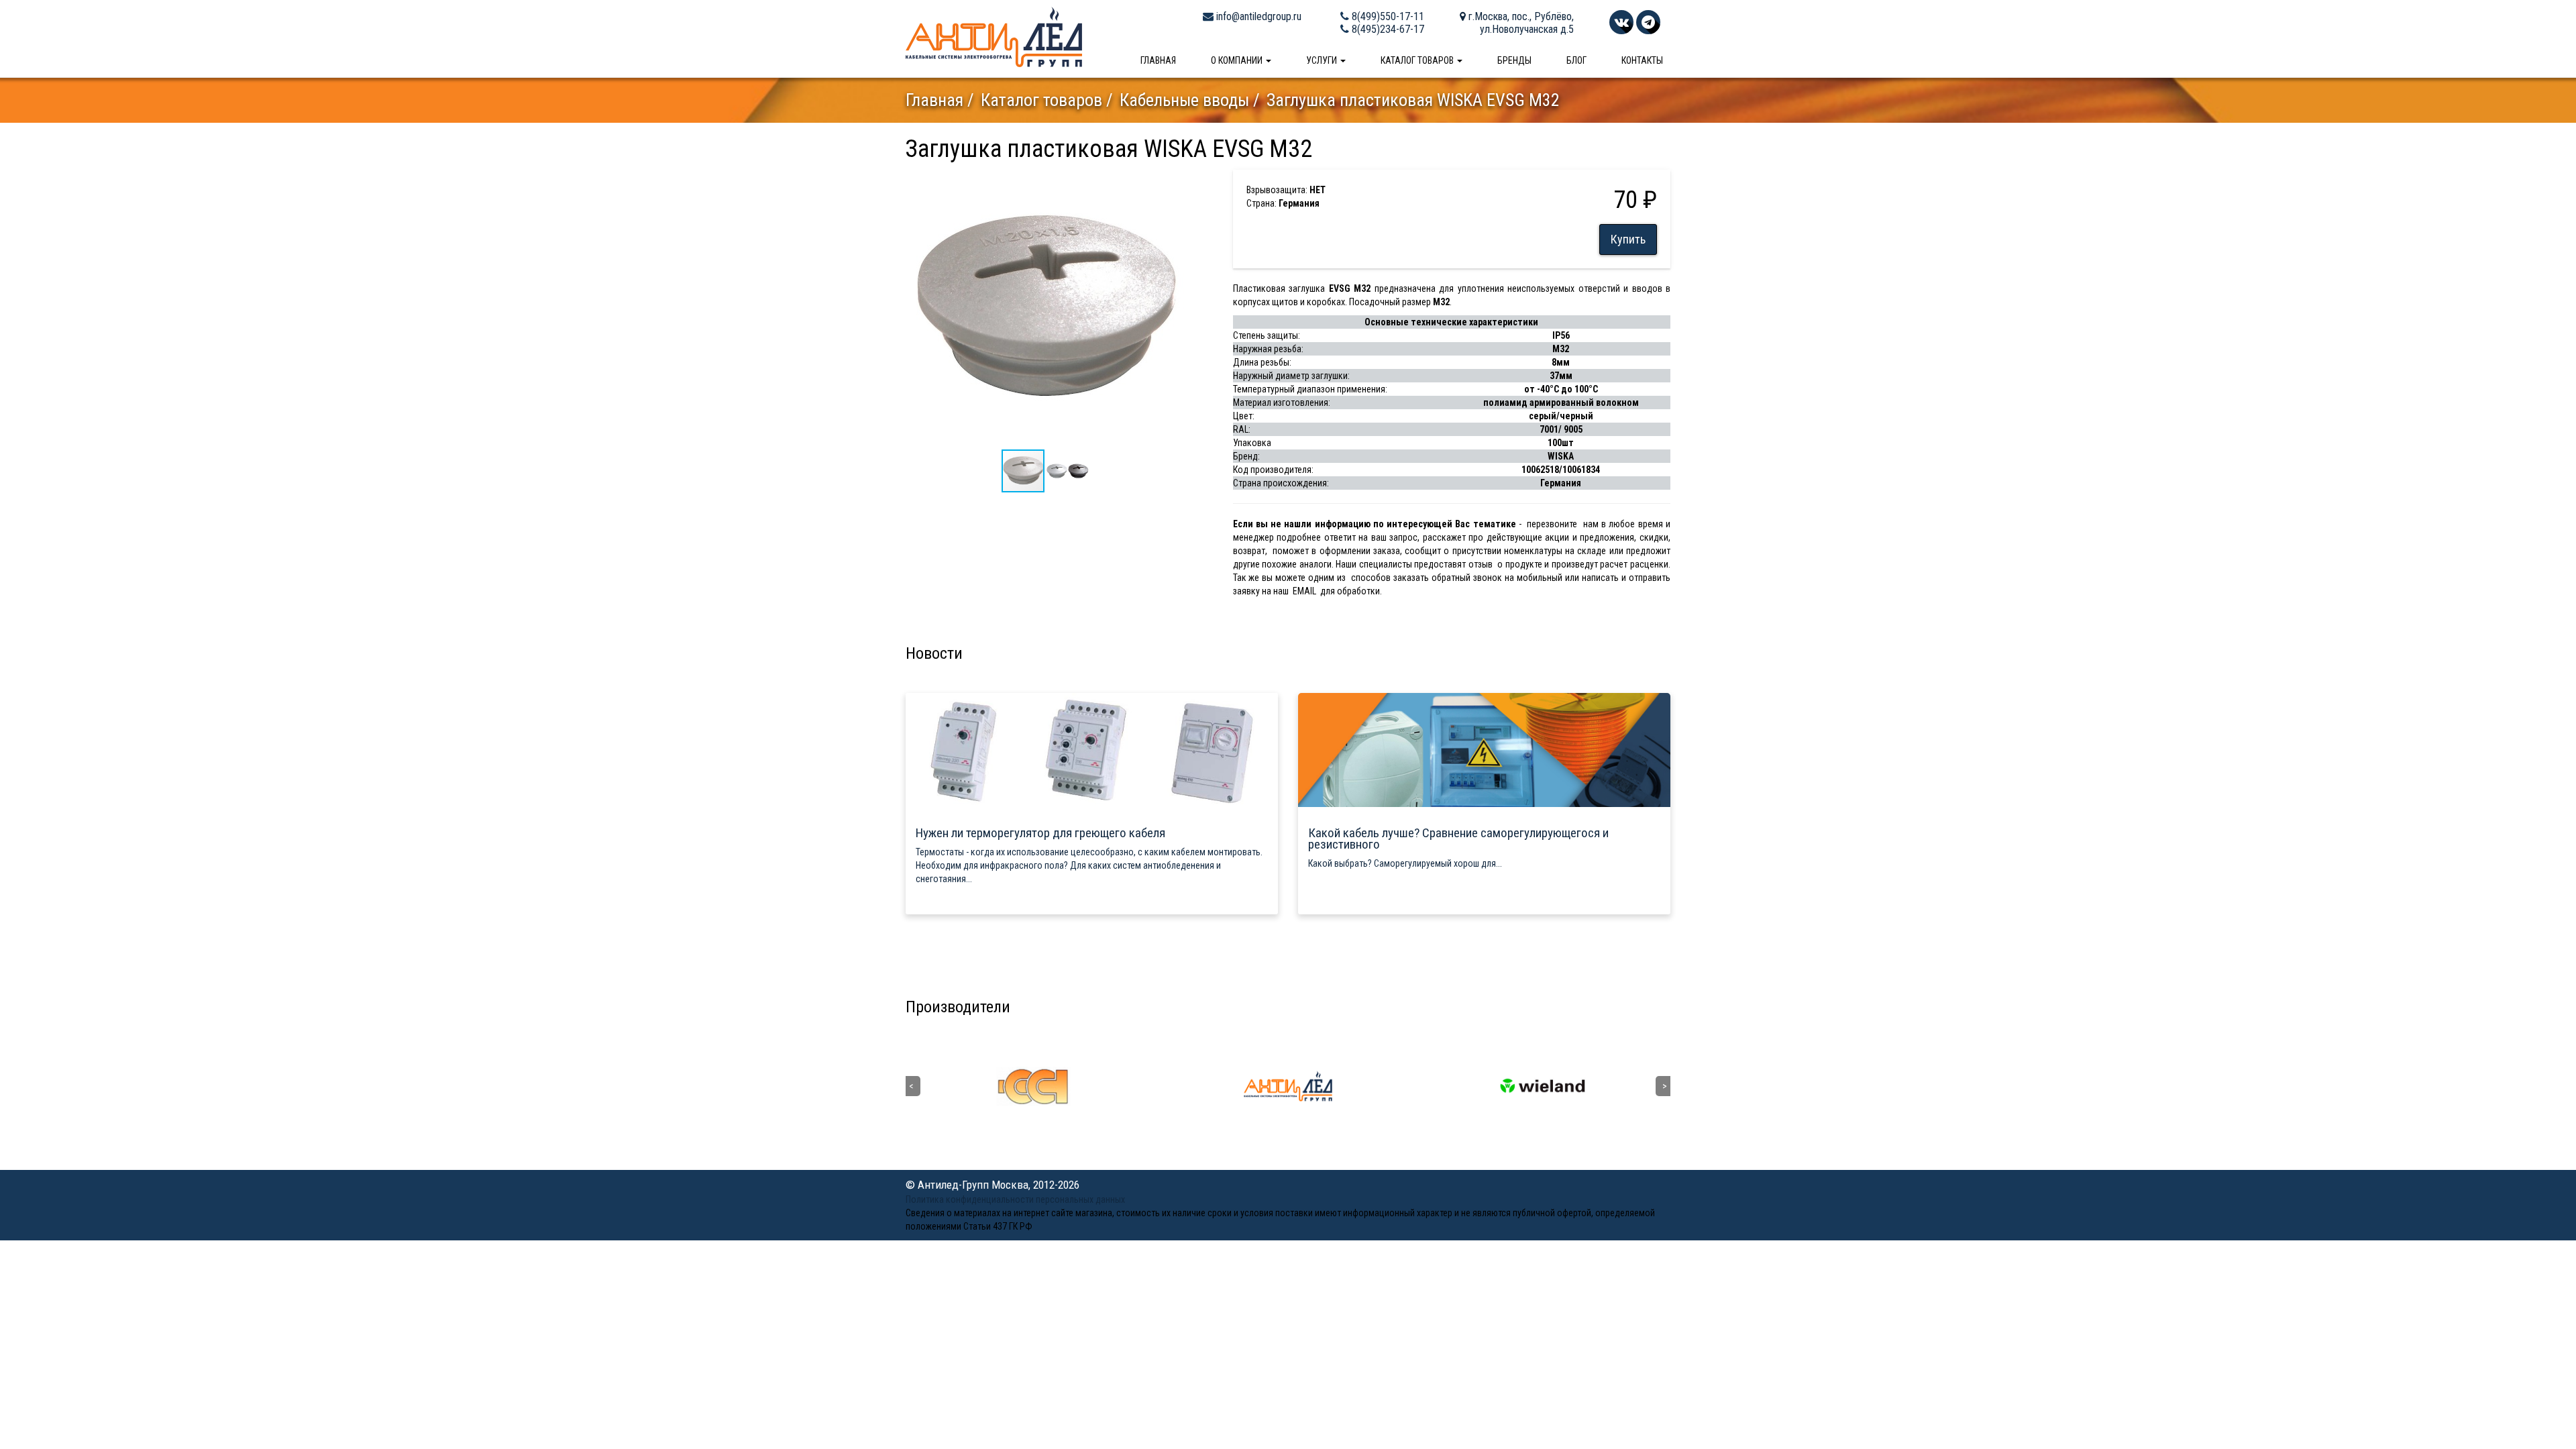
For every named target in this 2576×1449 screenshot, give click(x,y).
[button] (1172, 182)
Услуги (1323, 60)
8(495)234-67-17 (1387, 29)
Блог (1576, 60)
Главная (1158, 60)
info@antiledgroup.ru (1257, 16)
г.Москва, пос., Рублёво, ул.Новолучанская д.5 (1520, 23)
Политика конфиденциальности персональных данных (1015, 1199)
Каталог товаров (1418, 60)
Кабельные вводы (1184, 100)
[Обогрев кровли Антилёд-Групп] (994, 36)
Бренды (1514, 60)
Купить (1628, 239)
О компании (1238, 60)
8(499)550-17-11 (1387, 16)
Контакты (1642, 60)
